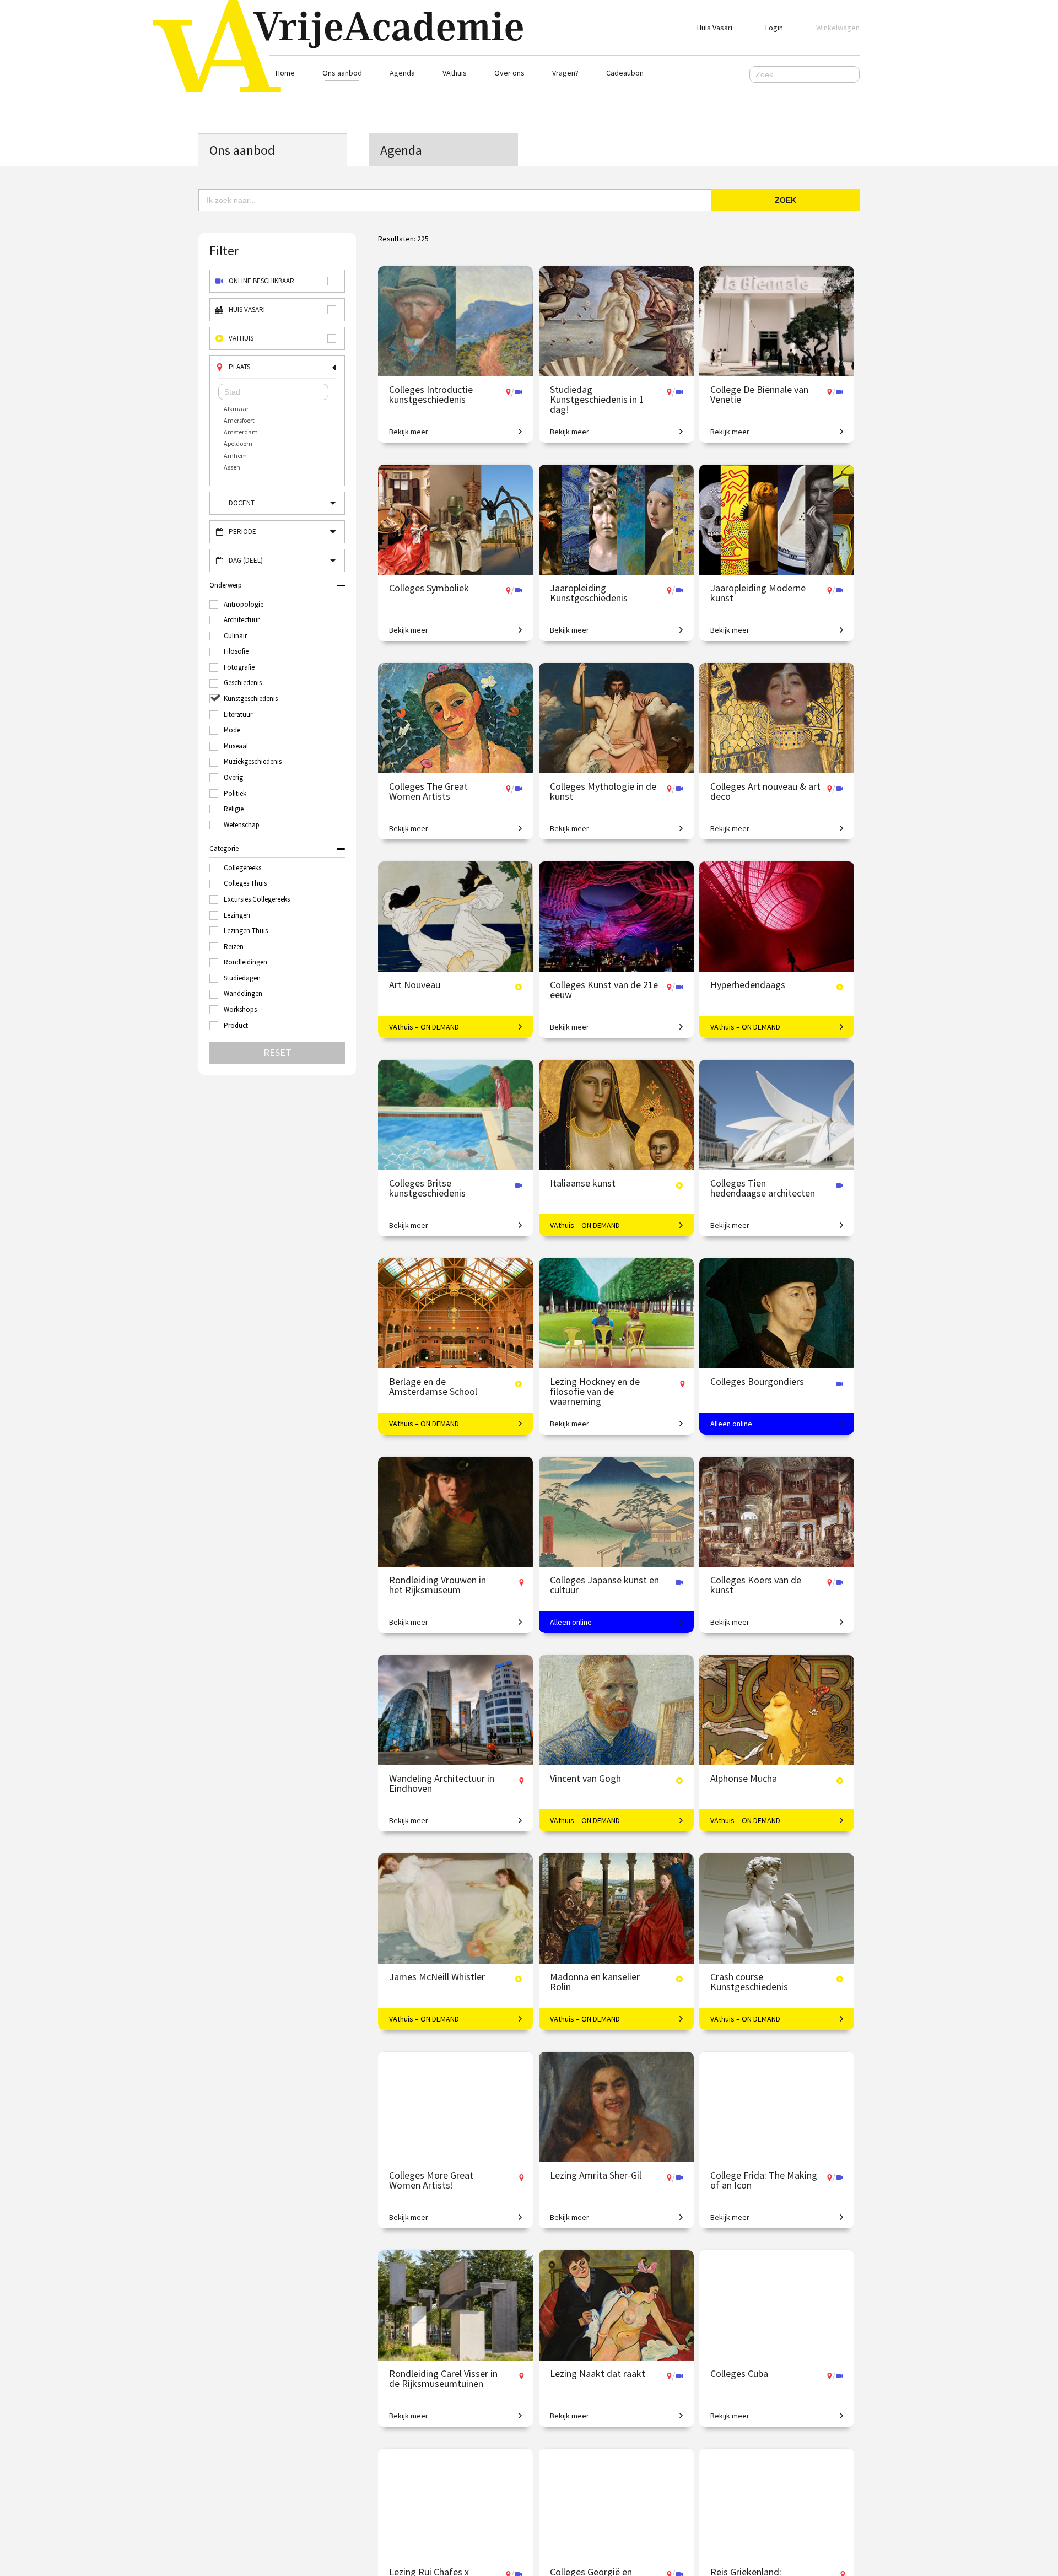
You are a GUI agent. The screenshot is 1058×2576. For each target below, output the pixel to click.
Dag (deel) (246, 560)
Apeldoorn (238, 443)
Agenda (402, 73)
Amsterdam (241, 432)
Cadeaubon (625, 73)
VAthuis (455, 73)
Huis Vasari (715, 28)
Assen (232, 467)
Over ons (509, 73)
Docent (242, 503)
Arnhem (235, 456)
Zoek (786, 200)
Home (285, 73)
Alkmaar (236, 409)
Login (774, 28)
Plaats (239, 367)
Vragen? (565, 73)
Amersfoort (239, 420)
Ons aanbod (342, 73)
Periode (242, 532)
